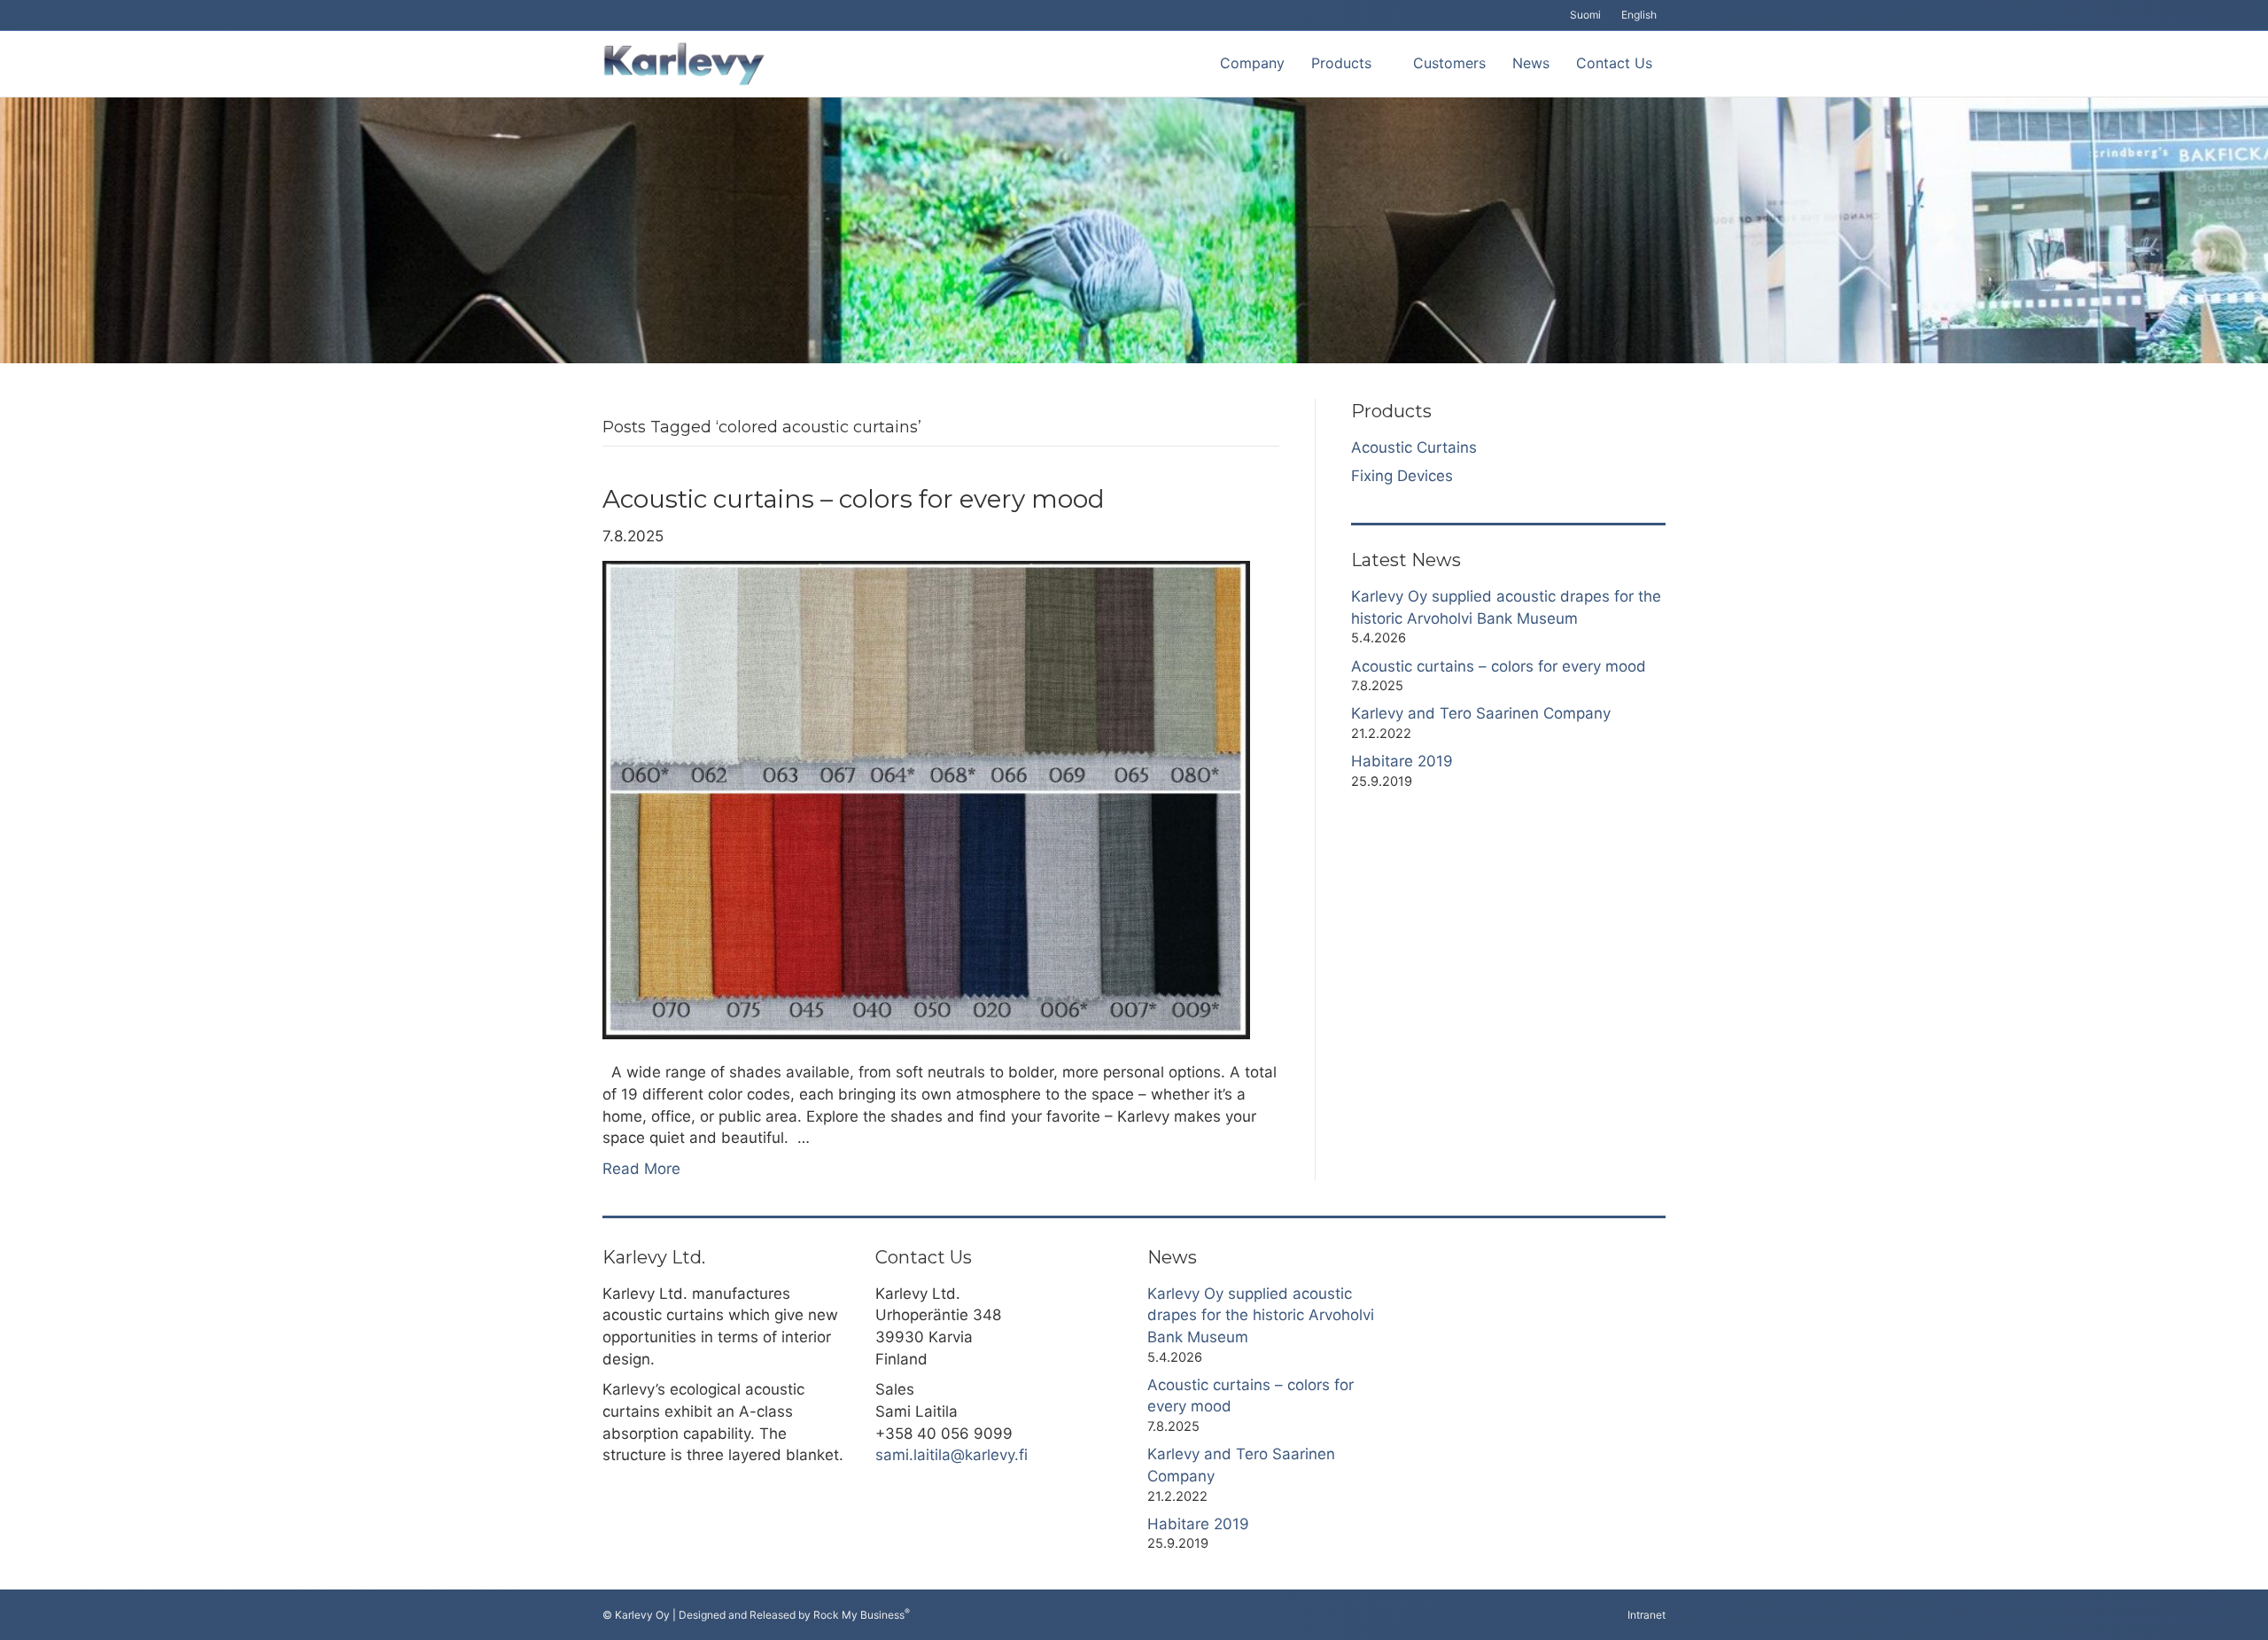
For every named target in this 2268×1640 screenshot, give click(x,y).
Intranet (1647, 1615)
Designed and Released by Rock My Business (792, 1615)
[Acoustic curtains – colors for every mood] (926, 799)
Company (1252, 63)
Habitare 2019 (1402, 761)
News (1531, 63)
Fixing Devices (1402, 476)
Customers (1449, 63)
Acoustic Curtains (1414, 447)
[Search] (1193, 64)
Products (1341, 63)
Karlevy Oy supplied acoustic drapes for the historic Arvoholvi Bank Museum (1261, 1315)
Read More (641, 1169)
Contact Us (1614, 63)
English (1639, 15)
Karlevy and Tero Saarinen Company (1481, 713)
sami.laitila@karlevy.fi (951, 1455)
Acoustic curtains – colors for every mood (854, 499)
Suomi (1585, 15)
